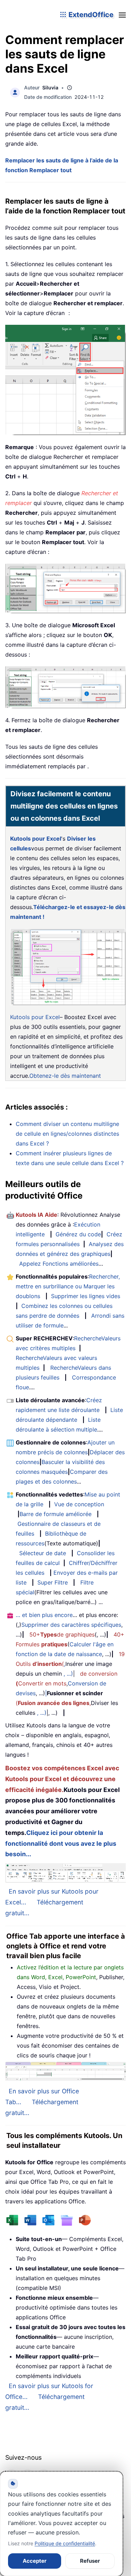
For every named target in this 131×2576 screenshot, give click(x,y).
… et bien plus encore (44, 1615)
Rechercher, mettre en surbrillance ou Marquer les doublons (68, 1286)
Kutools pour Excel (36, 839)
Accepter (35, 2561)
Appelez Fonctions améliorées (59, 1264)
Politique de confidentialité (65, 2543)
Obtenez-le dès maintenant (65, 1076)
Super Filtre (53, 1582)
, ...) (68, 1674)
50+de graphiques (62, 1634)
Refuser (90, 2561)
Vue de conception (79, 1504)
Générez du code (78, 1234)
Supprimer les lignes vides (86, 1296)
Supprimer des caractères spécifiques (71, 1625)
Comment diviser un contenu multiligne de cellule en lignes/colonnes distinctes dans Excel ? (67, 1134)
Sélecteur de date (43, 1553)
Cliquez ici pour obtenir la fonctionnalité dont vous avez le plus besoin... (61, 1843)
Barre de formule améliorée (56, 1514)
